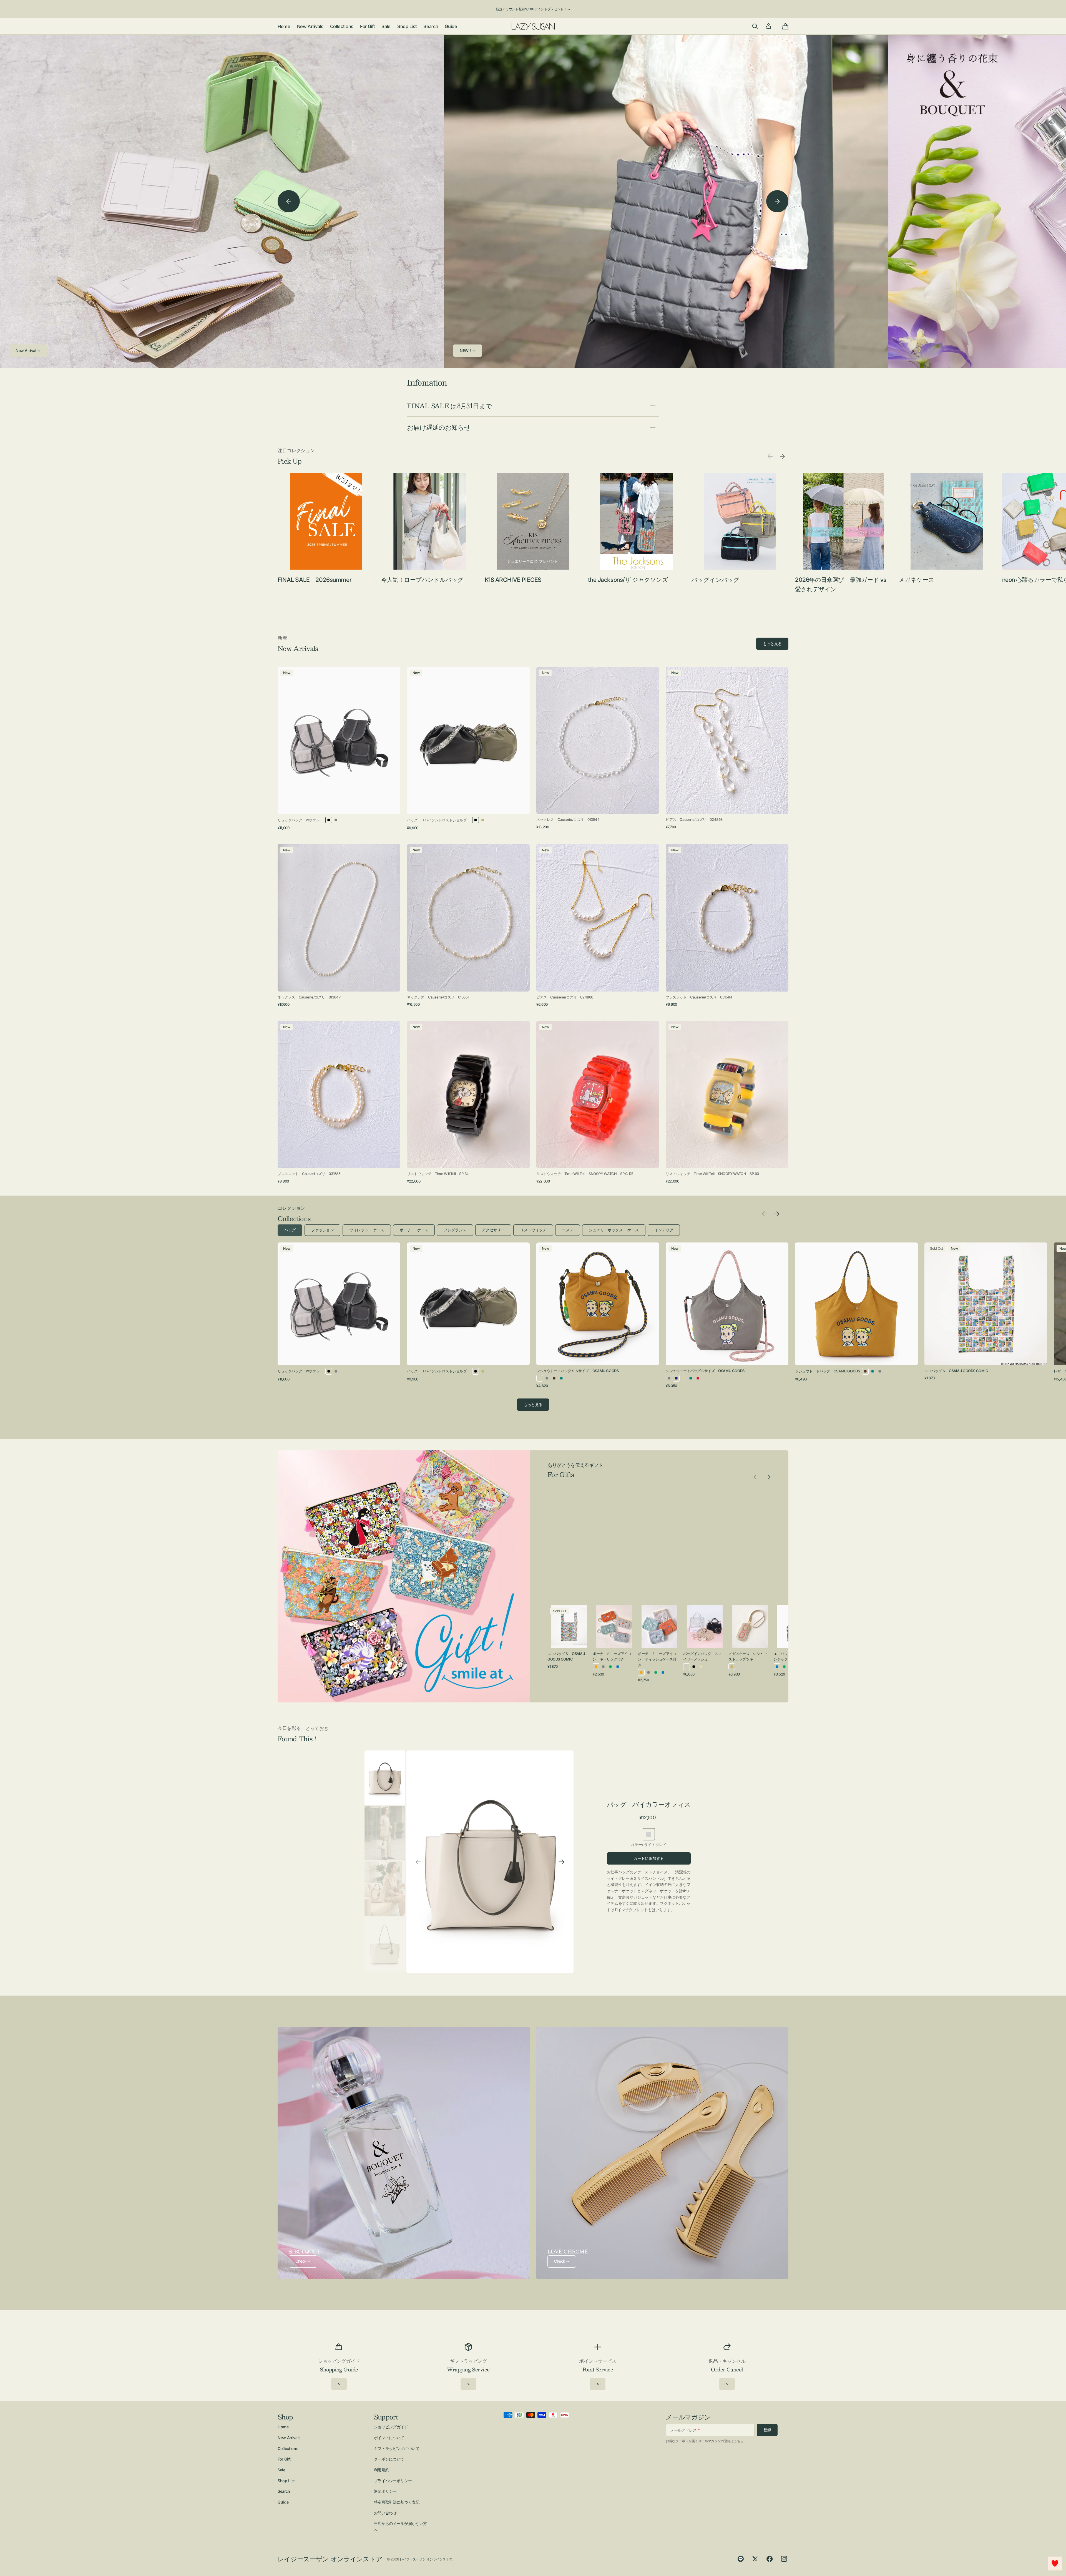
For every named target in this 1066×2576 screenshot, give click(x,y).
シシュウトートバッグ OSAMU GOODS (827, 1371)
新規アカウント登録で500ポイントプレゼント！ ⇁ (533, 9)
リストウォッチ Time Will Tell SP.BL (438, 1174)
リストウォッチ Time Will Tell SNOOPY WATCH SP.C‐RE (585, 1174)
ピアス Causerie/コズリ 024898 (694, 819)
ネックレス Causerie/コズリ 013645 (568, 819)
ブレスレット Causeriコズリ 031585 (309, 1174)
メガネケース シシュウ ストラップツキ (748, 1656)
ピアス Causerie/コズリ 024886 (565, 997)
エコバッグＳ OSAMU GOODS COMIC (956, 1371)
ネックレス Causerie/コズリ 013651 (438, 997)
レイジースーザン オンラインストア (426, 2559)
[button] (755, 26)
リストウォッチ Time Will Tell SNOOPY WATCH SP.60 (712, 1174)
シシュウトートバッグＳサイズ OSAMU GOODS (705, 1371)
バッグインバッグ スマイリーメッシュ (702, 1656)
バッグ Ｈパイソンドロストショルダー (438, 820)
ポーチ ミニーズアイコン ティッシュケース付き (657, 1659)
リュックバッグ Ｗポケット (300, 820)
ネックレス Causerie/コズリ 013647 (309, 997)
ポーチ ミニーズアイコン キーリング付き (612, 1656)
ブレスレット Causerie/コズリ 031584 (699, 997)
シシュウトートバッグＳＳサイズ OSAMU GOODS (577, 1371)
